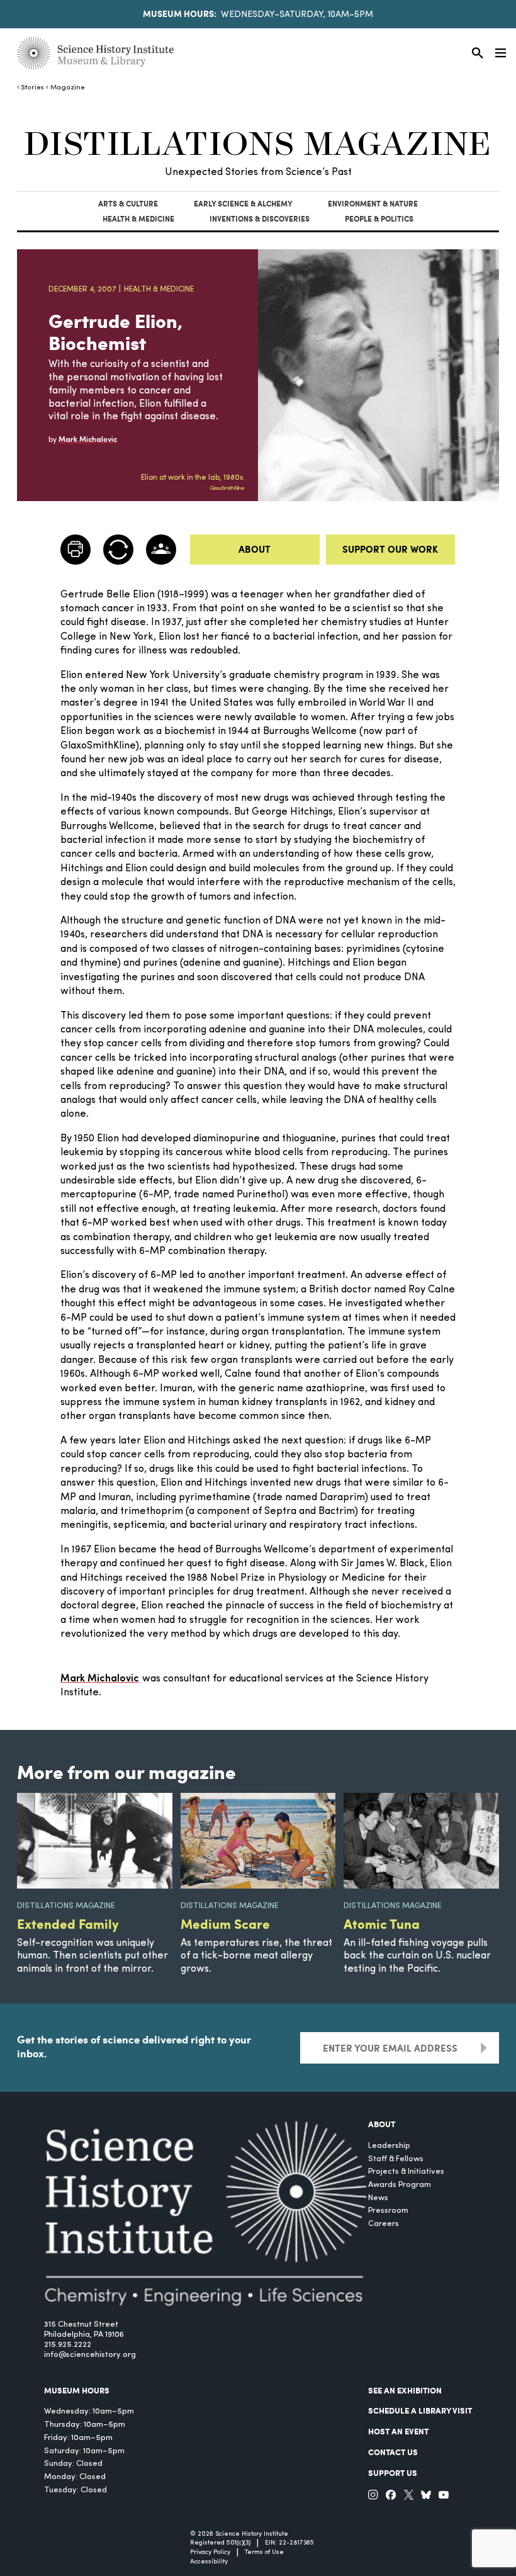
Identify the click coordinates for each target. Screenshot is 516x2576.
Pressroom (388, 2211)
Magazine (67, 88)
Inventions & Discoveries (260, 219)
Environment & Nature (373, 204)
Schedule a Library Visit (420, 2410)
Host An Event (398, 2431)
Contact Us (393, 2452)
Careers (384, 2224)
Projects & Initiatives (406, 2172)
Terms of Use (264, 2552)
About (255, 549)
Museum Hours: (180, 13)
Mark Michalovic (100, 1679)
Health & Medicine (138, 219)
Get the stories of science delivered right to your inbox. (134, 2046)
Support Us (393, 2473)
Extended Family (68, 1924)
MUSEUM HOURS (77, 2390)
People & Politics (379, 219)
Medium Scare (225, 1924)
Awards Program (400, 2185)
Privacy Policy (210, 2552)
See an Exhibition (405, 2390)
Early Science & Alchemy (243, 204)
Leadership (389, 2146)
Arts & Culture (128, 204)
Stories (32, 88)
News (378, 2198)
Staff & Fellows (396, 2159)
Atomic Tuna (382, 1924)
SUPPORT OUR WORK (390, 549)
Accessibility (209, 2562)
